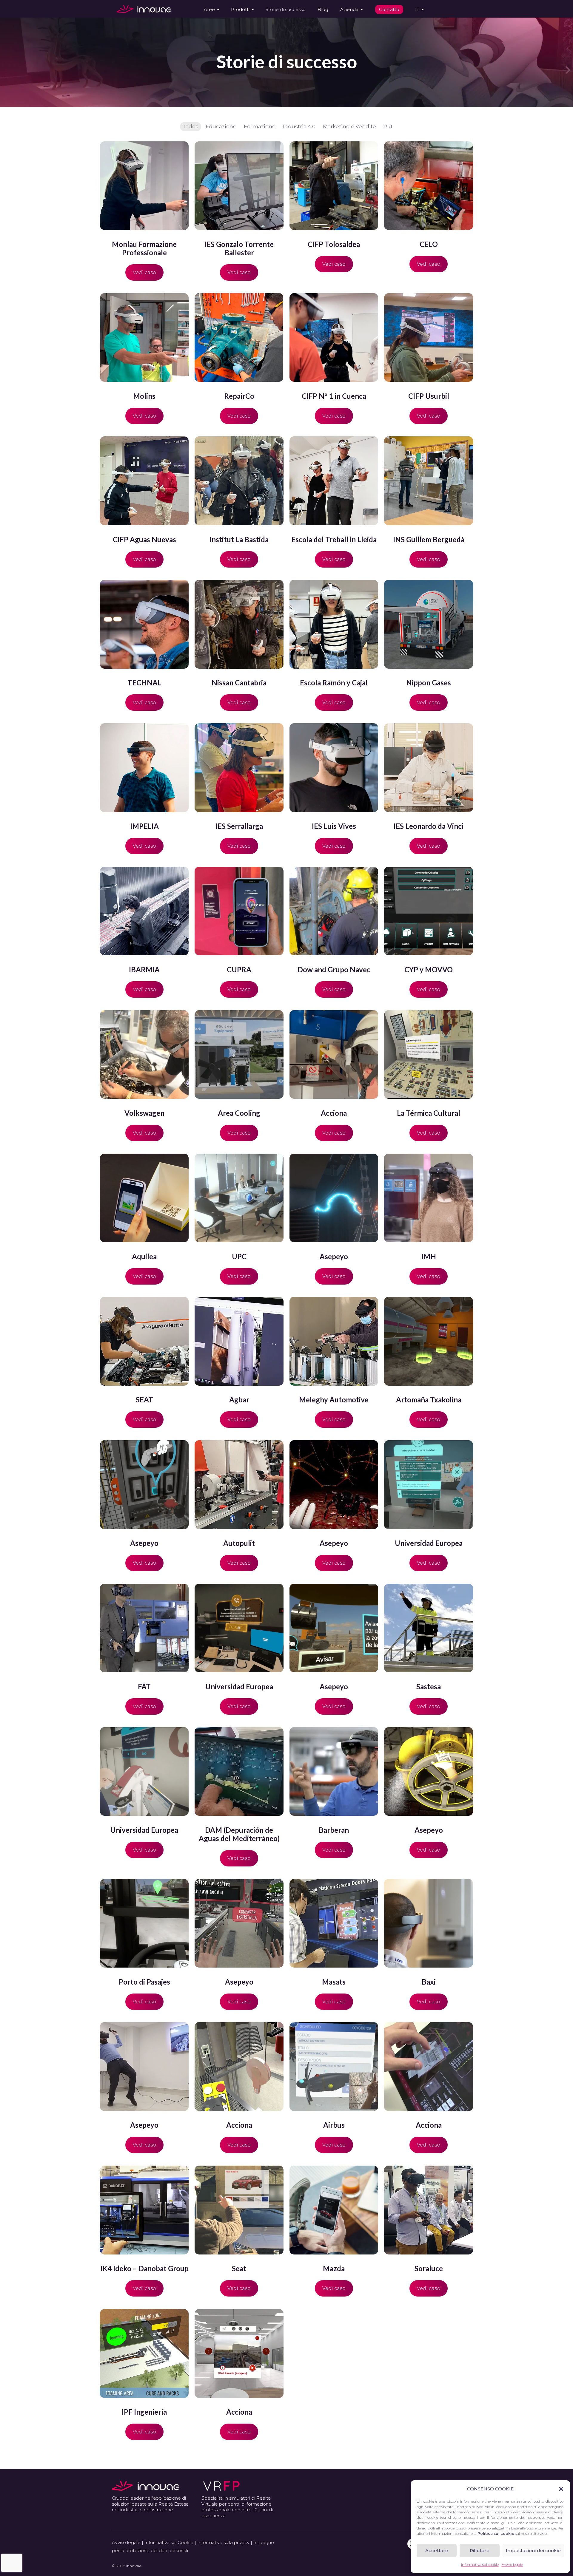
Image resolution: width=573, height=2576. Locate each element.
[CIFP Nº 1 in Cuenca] (334, 337)
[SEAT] (144, 1341)
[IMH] (428, 1198)
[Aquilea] (144, 1198)
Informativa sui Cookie (169, 2542)
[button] (561, 2489)
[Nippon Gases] (428, 624)
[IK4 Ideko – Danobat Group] (144, 2210)
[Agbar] (239, 1341)
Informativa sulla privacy (223, 2542)
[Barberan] (334, 1771)
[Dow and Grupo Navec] (334, 911)
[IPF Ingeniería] (144, 2353)
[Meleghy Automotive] (334, 1341)
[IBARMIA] (144, 911)
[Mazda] (334, 2210)
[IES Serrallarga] (239, 768)
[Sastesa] (428, 1628)
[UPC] (239, 1198)
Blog (323, 9)
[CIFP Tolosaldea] (334, 186)
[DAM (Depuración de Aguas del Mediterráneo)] (239, 1771)
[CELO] (428, 186)
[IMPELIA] (144, 768)
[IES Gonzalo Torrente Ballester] (239, 186)
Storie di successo (286, 9)
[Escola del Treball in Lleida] (334, 481)
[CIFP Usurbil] (428, 337)
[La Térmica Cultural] (428, 1054)
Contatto (389, 9)
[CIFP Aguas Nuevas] (144, 481)
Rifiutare (480, 2550)
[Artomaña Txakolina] (428, 1341)
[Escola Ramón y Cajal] (334, 624)
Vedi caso (144, 272)
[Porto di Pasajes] (144, 1923)
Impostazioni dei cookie (533, 2550)
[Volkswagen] (144, 1054)
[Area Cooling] (239, 1054)
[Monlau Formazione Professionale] (144, 186)
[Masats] (334, 1923)
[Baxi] (428, 1923)
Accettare (437, 2550)
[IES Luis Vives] (334, 768)
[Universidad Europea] (428, 1485)
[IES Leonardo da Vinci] (428, 768)
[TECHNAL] (144, 624)
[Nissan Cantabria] (239, 624)
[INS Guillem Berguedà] (428, 481)
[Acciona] (334, 1054)
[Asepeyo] (334, 1198)
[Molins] (144, 337)
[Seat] (239, 2210)
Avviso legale (512, 2565)
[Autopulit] (239, 1485)
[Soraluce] (428, 2210)
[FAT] (144, 1628)
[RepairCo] (239, 337)
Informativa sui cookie (480, 2565)
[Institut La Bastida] (239, 481)
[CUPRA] (239, 911)
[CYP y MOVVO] (428, 911)
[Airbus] (334, 2066)
